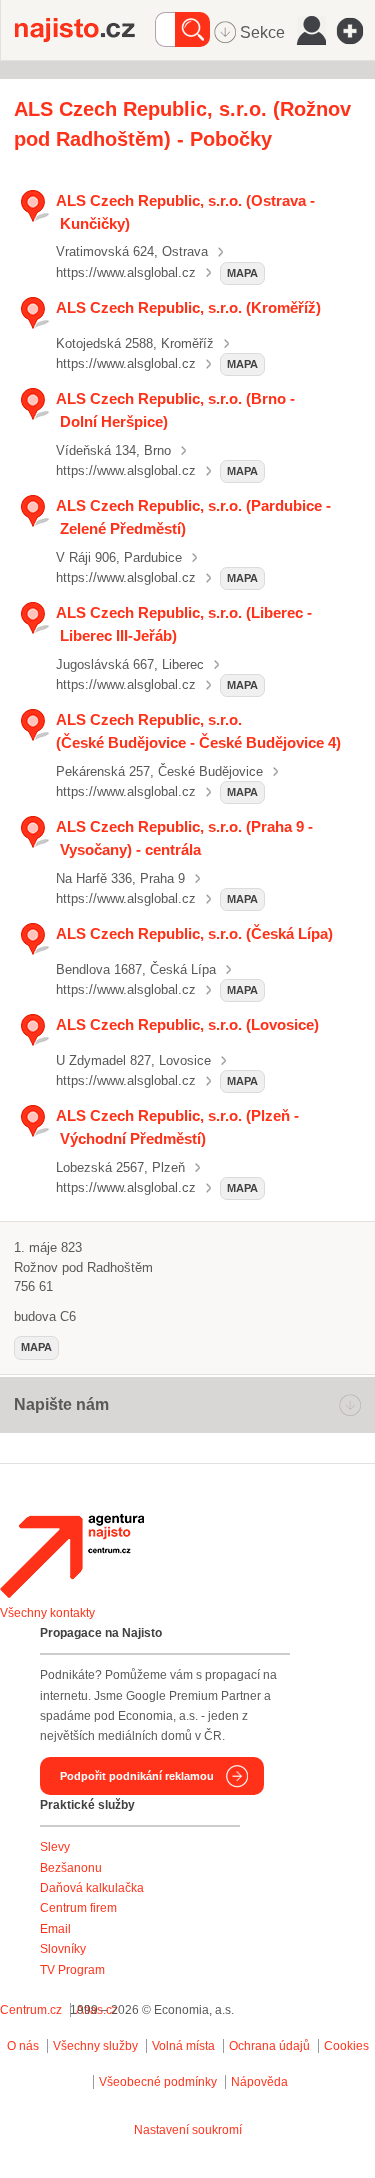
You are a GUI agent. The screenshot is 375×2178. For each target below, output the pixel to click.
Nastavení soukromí (188, 2130)
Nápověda (259, 2082)
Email (55, 1929)
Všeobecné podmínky (158, 2082)
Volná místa (183, 2046)
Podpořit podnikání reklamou (137, 1776)
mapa (242, 273)
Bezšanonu (71, 1868)
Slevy (55, 1847)
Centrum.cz (31, 2010)
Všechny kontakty (47, 1613)
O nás (23, 2046)
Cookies (346, 2046)
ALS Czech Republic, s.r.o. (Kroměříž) (188, 307)
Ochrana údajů (269, 2046)
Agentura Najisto (72, 1556)
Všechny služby (97, 2046)
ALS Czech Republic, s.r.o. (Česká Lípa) (194, 933)
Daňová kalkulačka (92, 1888)
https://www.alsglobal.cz (126, 272)
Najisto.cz (85, 30)
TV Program (72, 1970)
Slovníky (63, 1949)
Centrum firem (78, 1908)
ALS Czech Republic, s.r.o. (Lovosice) (187, 1024)
